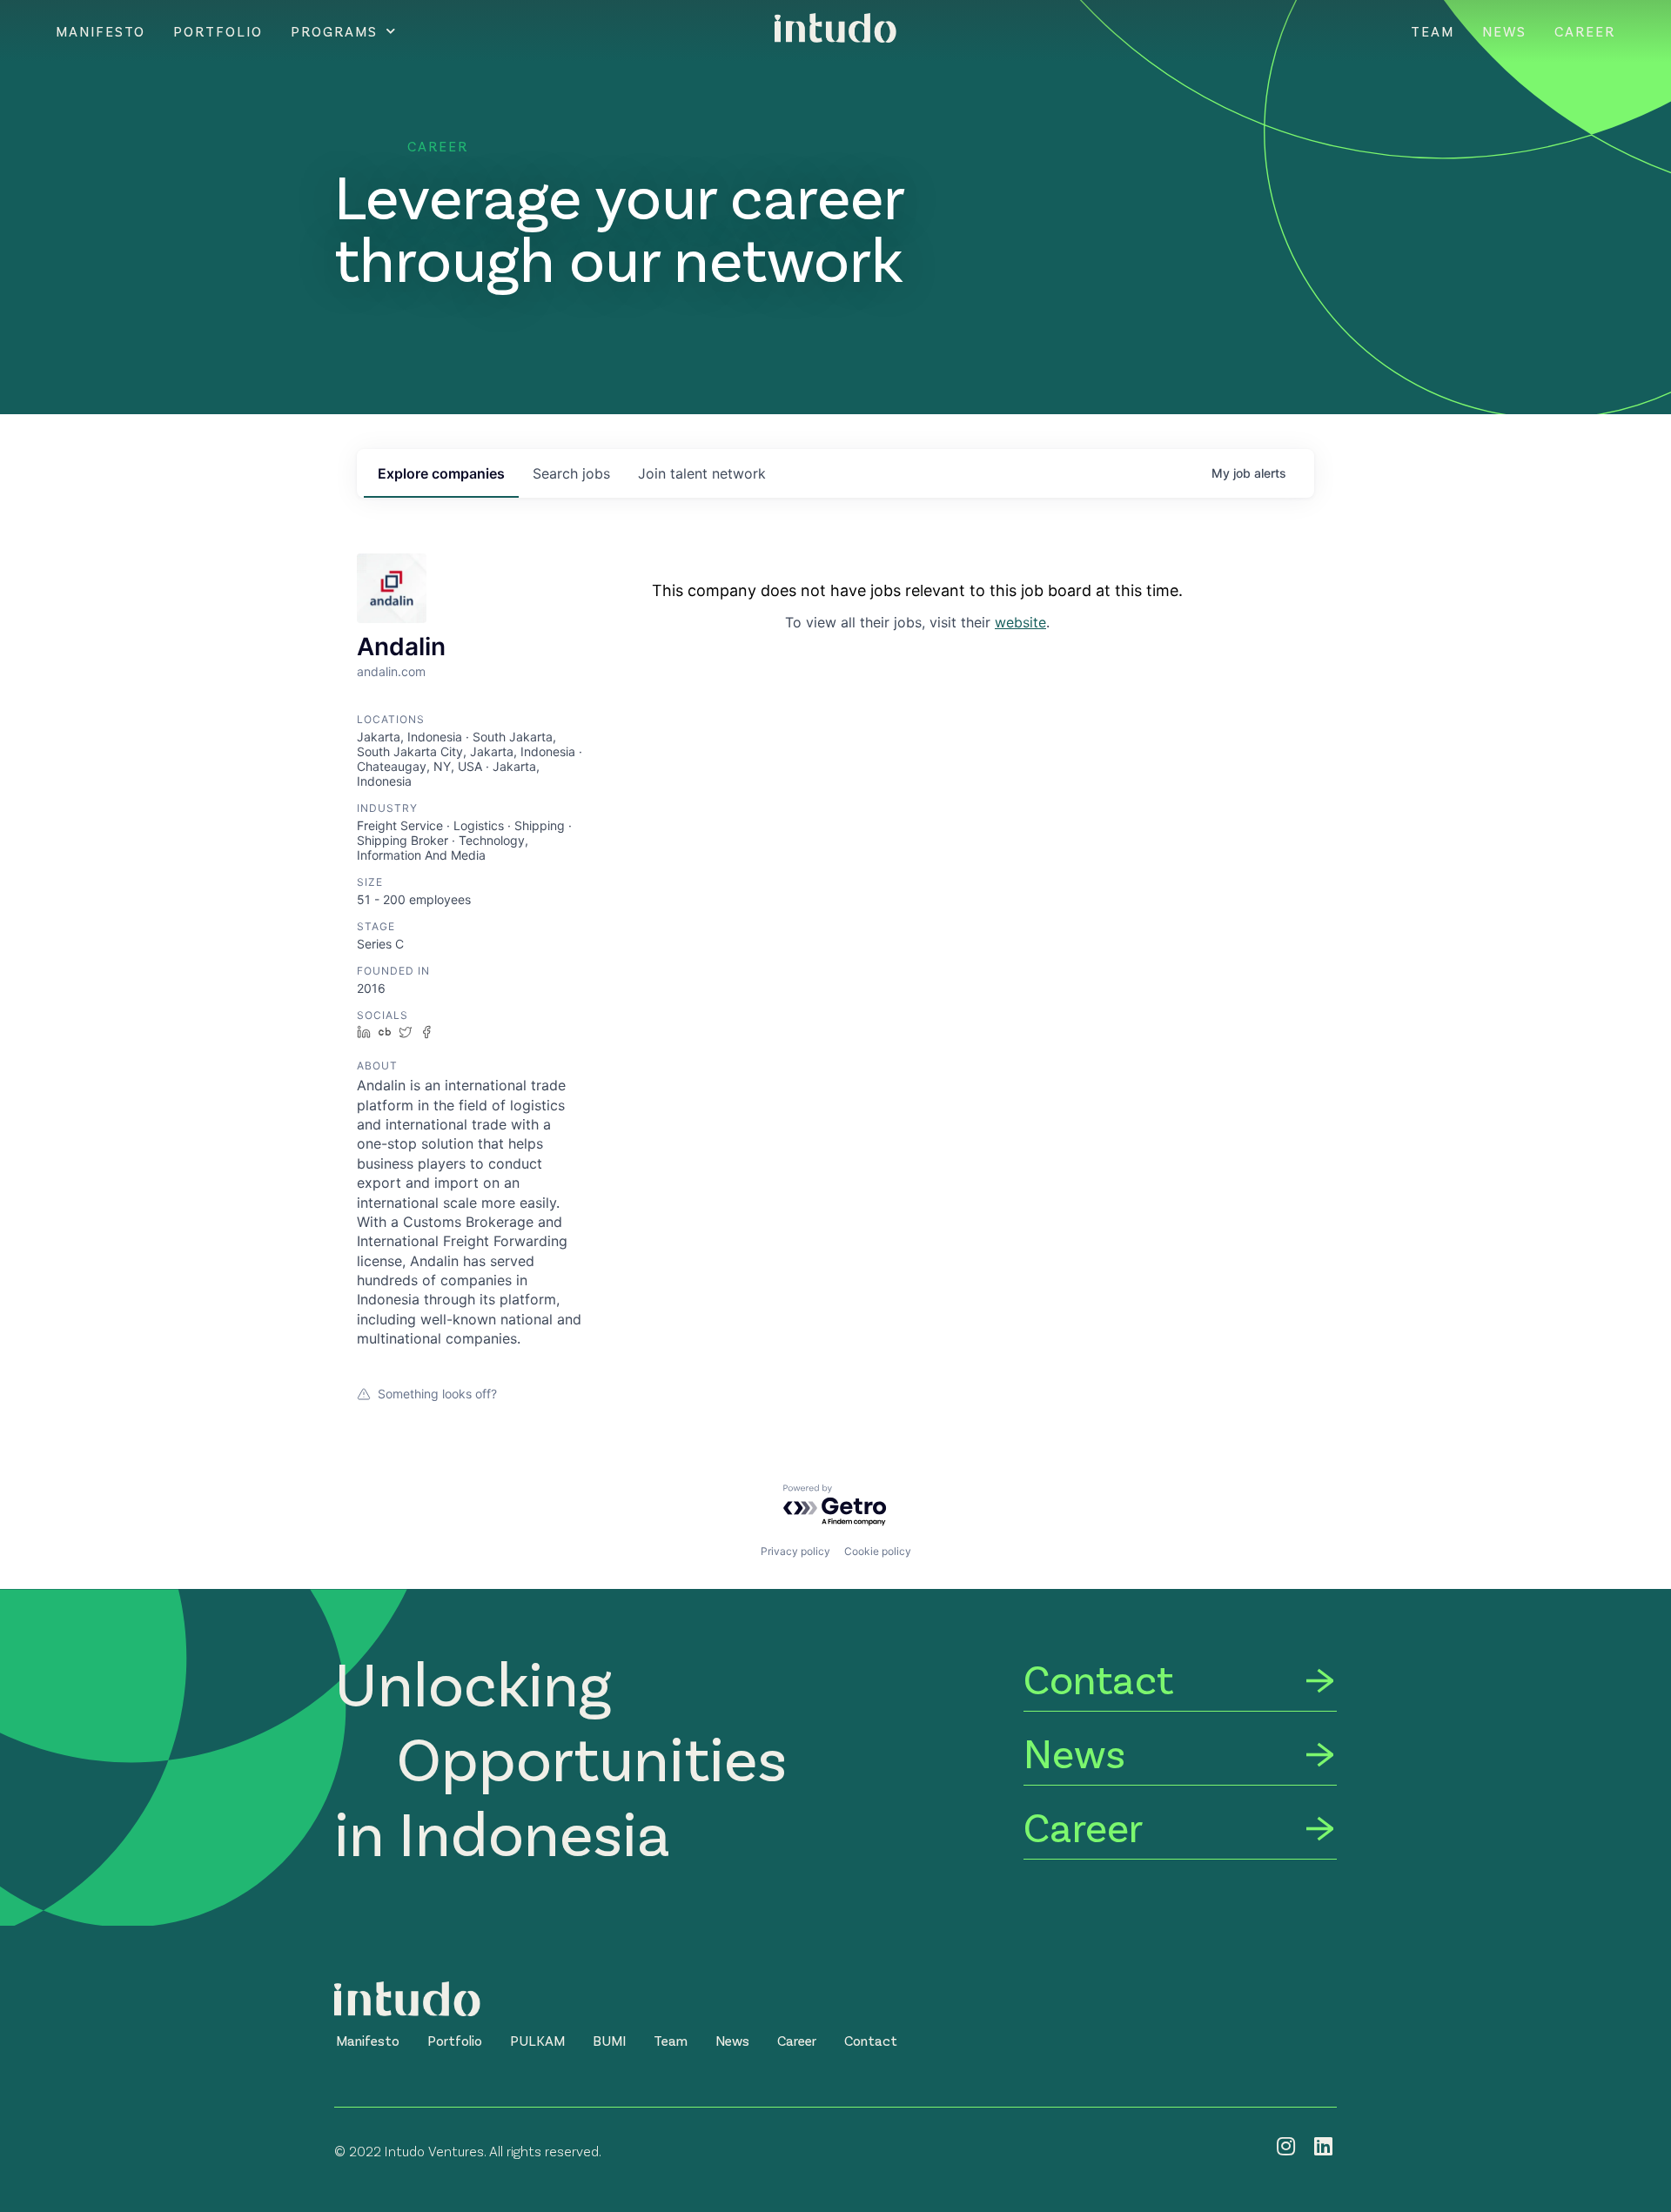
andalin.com (391, 671)
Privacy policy (795, 1551)
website (1020, 622)
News (1504, 31)
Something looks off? (437, 1394)
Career (1585, 31)
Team (1433, 31)
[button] (368, 2041)
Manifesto (101, 31)
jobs (571, 473)
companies (441, 473)
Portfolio (218, 31)
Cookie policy (878, 1551)
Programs (334, 31)
